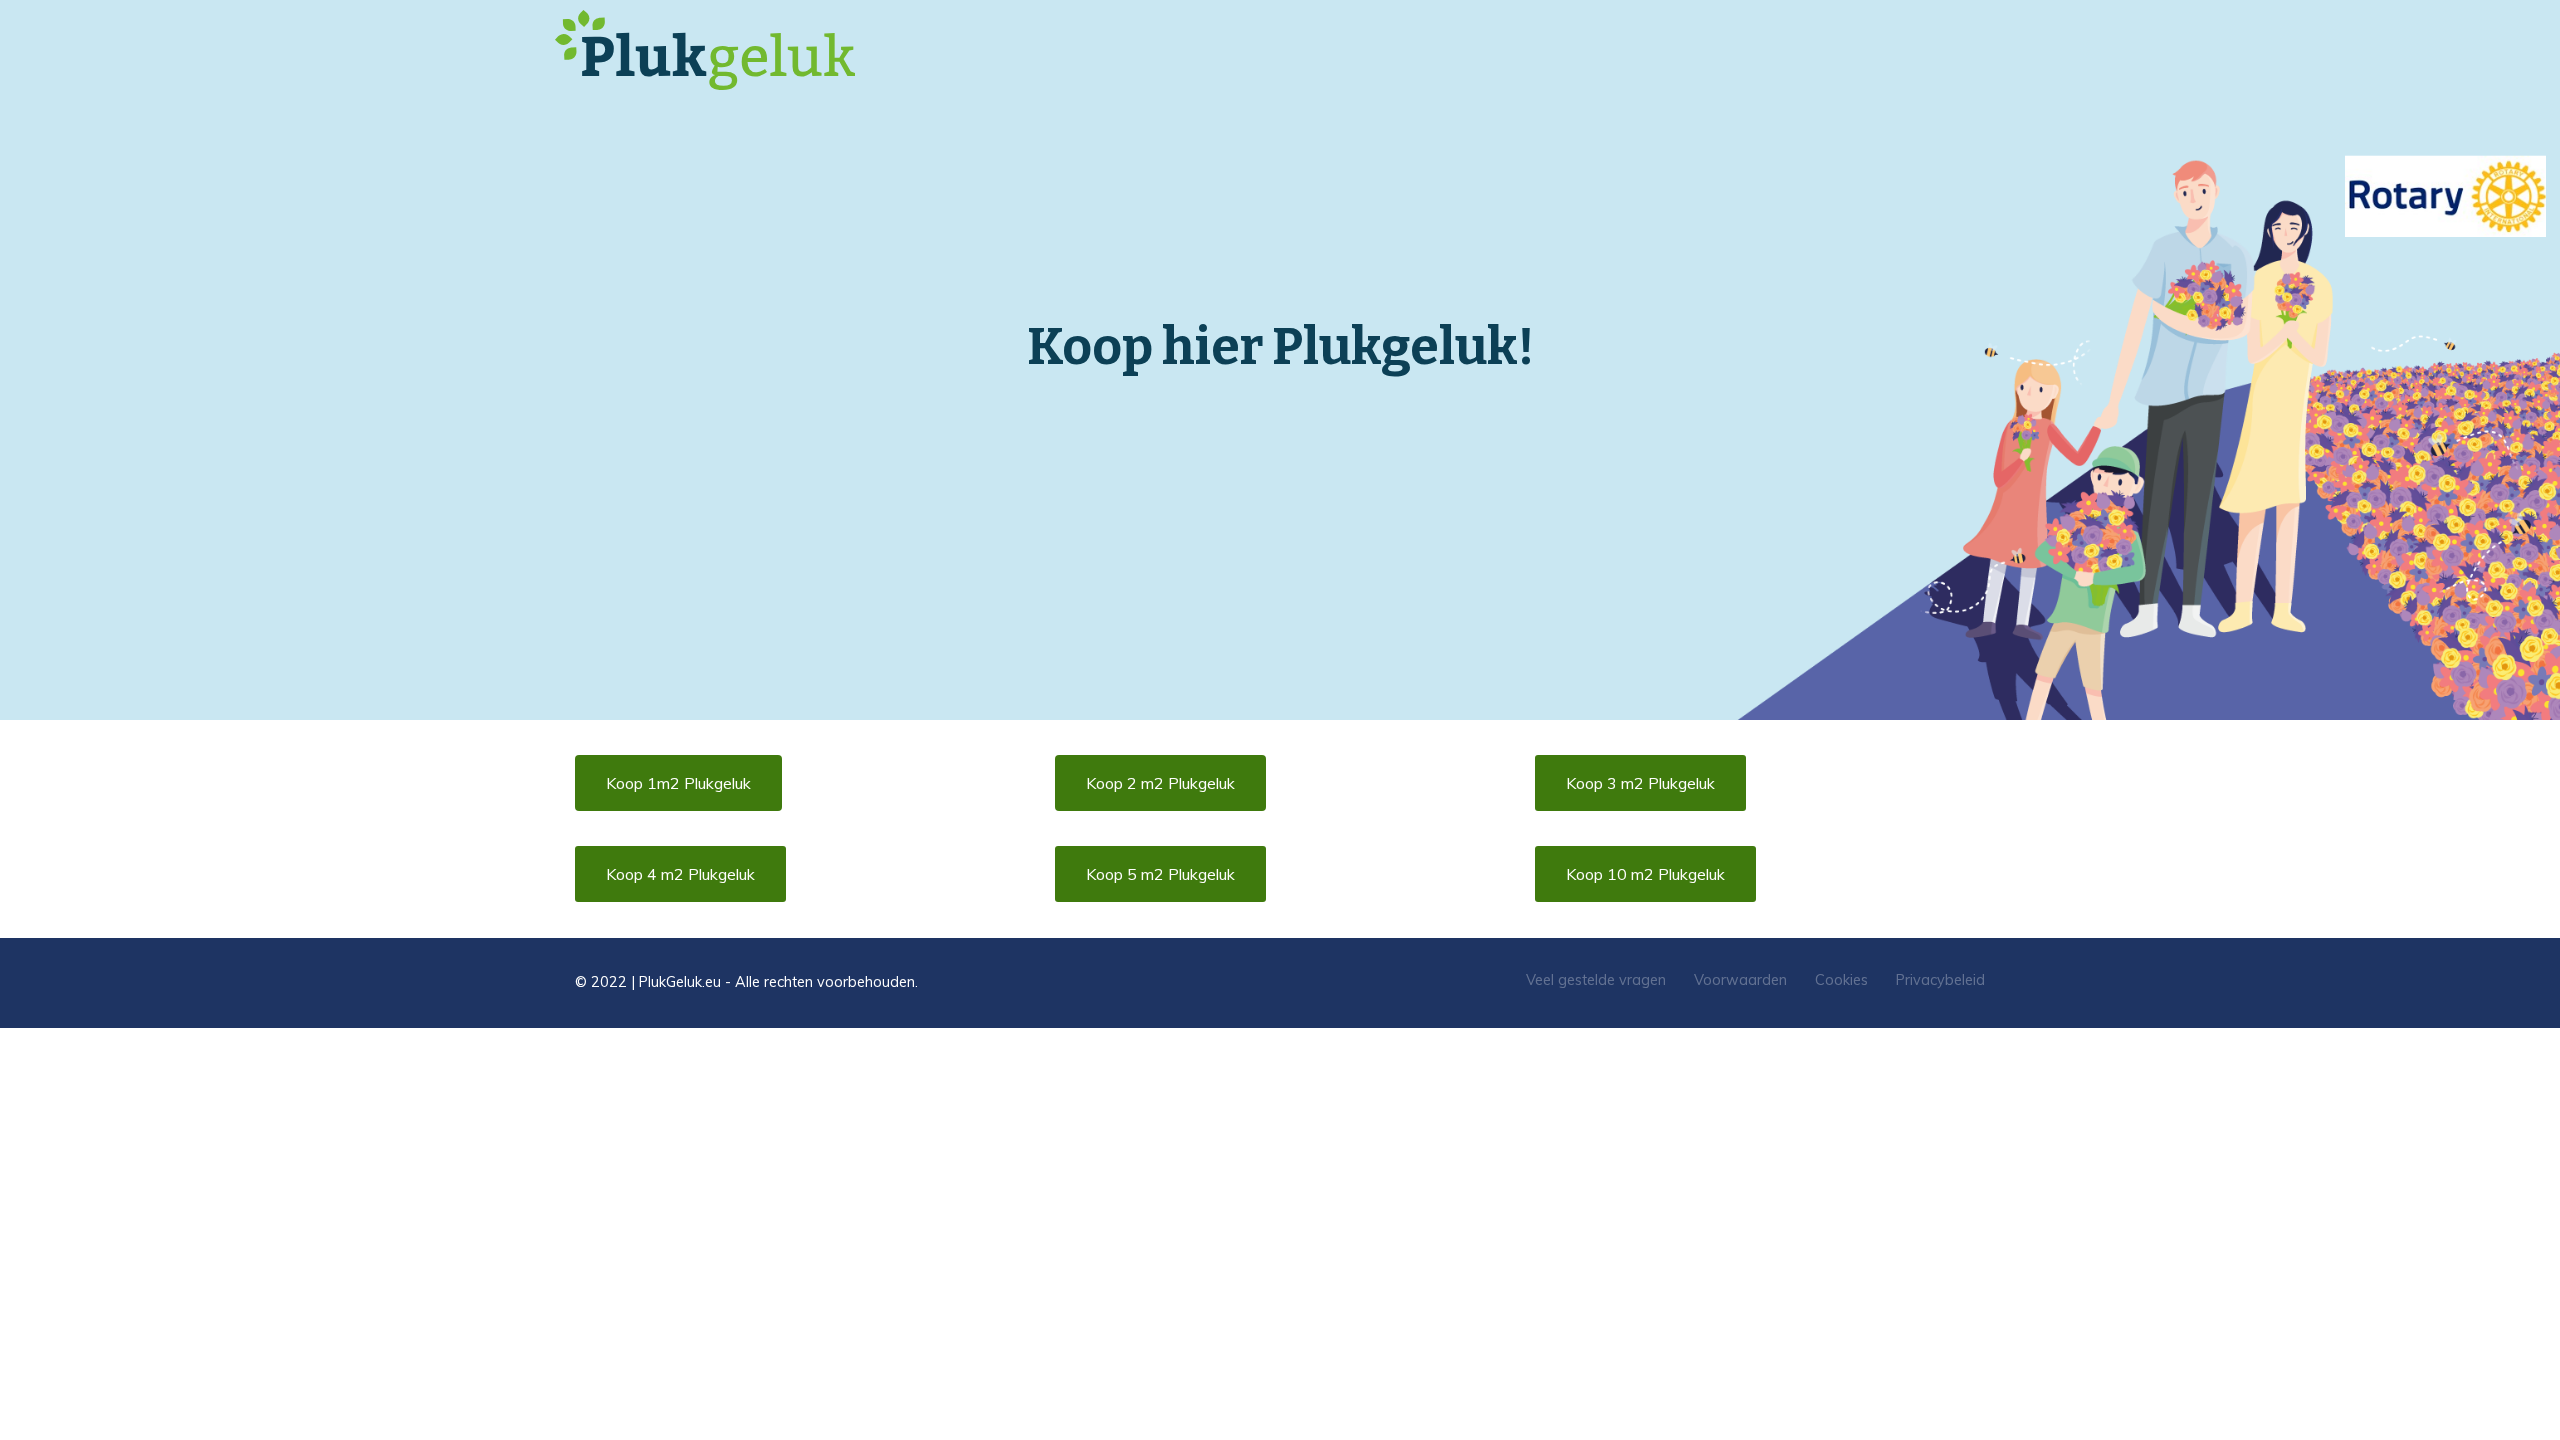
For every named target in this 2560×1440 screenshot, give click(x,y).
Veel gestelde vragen (1596, 980)
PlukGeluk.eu (680, 982)
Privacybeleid (1940, 980)
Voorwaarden (1740, 980)
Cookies (1841, 980)
